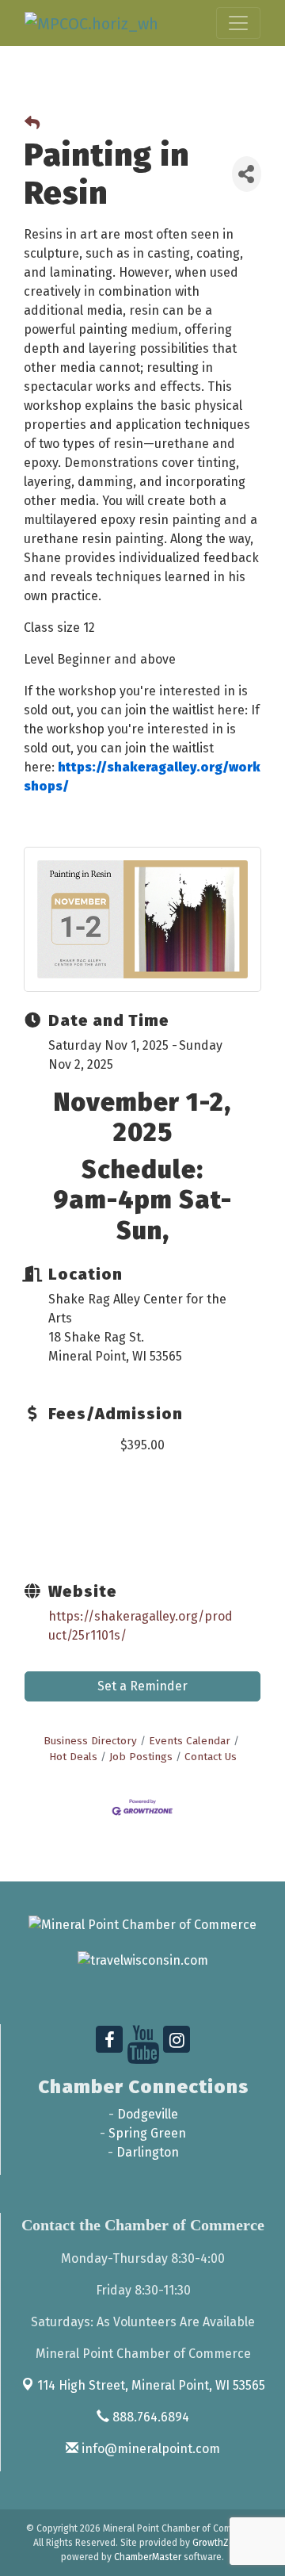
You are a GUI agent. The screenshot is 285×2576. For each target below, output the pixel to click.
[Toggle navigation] (238, 23)
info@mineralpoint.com (149, 2449)
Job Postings (141, 1757)
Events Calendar (190, 1741)
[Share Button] (247, 174)
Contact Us (211, 1757)
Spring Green (147, 2133)
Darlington (148, 2152)
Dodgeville (148, 2114)
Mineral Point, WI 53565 (151, 2385)
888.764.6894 (149, 2417)
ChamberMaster (148, 2557)
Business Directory (90, 1741)
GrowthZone (219, 2543)
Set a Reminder (142, 1686)
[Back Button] (32, 124)
